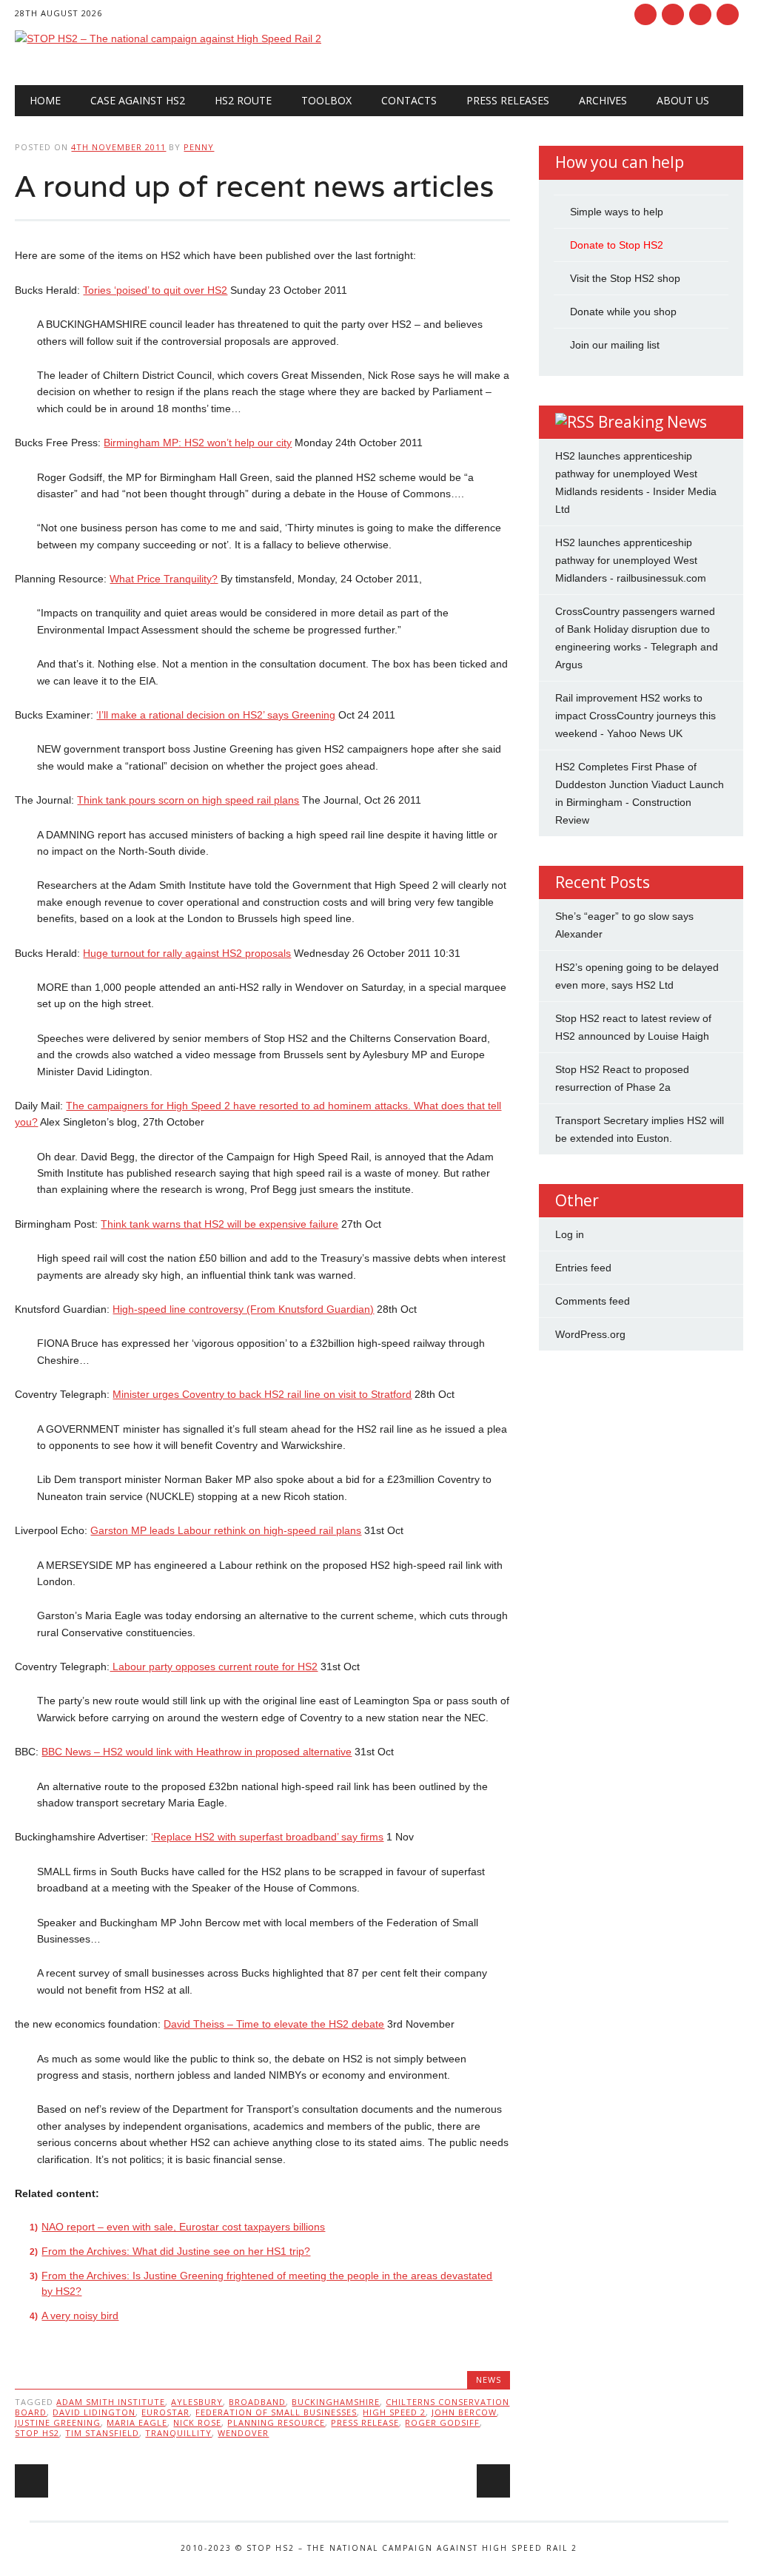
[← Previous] (31, 2481)
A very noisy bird (80, 2316)
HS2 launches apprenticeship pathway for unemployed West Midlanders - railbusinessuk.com (631, 560)
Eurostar (165, 2412)
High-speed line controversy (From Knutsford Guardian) (243, 1309)
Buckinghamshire (336, 2402)
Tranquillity (178, 2433)
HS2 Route (243, 100)
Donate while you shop (623, 312)
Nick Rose (197, 2422)
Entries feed (583, 1268)
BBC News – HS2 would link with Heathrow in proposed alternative (197, 1752)
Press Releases (508, 100)
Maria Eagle (137, 2422)
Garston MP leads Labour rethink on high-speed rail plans (226, 1530)
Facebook (645, 14)
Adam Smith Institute (111, 2402)
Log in (570, 1234)
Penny (199, 147)
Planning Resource (276, 2422)
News (489, 2380)
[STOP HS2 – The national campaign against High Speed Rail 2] (168, 38)
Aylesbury (197, 2402)
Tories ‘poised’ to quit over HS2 (155, 290)
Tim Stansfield (102, 2433)
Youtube (700, 14)
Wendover (243, 2433)
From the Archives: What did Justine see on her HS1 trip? (176, 2251)
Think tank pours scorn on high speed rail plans (188, 800)
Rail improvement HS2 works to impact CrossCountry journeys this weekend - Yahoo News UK (635, 716)
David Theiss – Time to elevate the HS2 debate (274, 2024)
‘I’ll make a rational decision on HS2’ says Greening (216, 715)
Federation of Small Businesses (276, 2412)
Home (45, 100)
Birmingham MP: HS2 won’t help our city (198, 443)
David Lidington (94, 2412)
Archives (603, 100)
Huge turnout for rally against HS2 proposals (187, 953)
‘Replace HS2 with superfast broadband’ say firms (267, 1837)
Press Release (365, 2422)
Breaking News (653, 422)
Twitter (673, 14)
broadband (257, 2402)
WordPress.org (590, 1334)
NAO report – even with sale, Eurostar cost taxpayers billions (183, 2227)
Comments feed (593, 1301)
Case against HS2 (138, 100)
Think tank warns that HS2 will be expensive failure (219, 1224)
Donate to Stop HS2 (617, 245)
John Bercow (464, 2412)
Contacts (409, 100)
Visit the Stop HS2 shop (625, 278)
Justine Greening (58, 2422)
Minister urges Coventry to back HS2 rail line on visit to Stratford (262, 1394)
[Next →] (493, 2481)
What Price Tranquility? (164, 579)
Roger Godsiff (442, 2422)
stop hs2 (37, 2433)
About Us (683, 100)
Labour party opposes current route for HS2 (214, 1667)
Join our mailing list (615, 345)
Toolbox (326, 100)
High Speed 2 (394, 2412)
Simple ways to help (617, 212)
